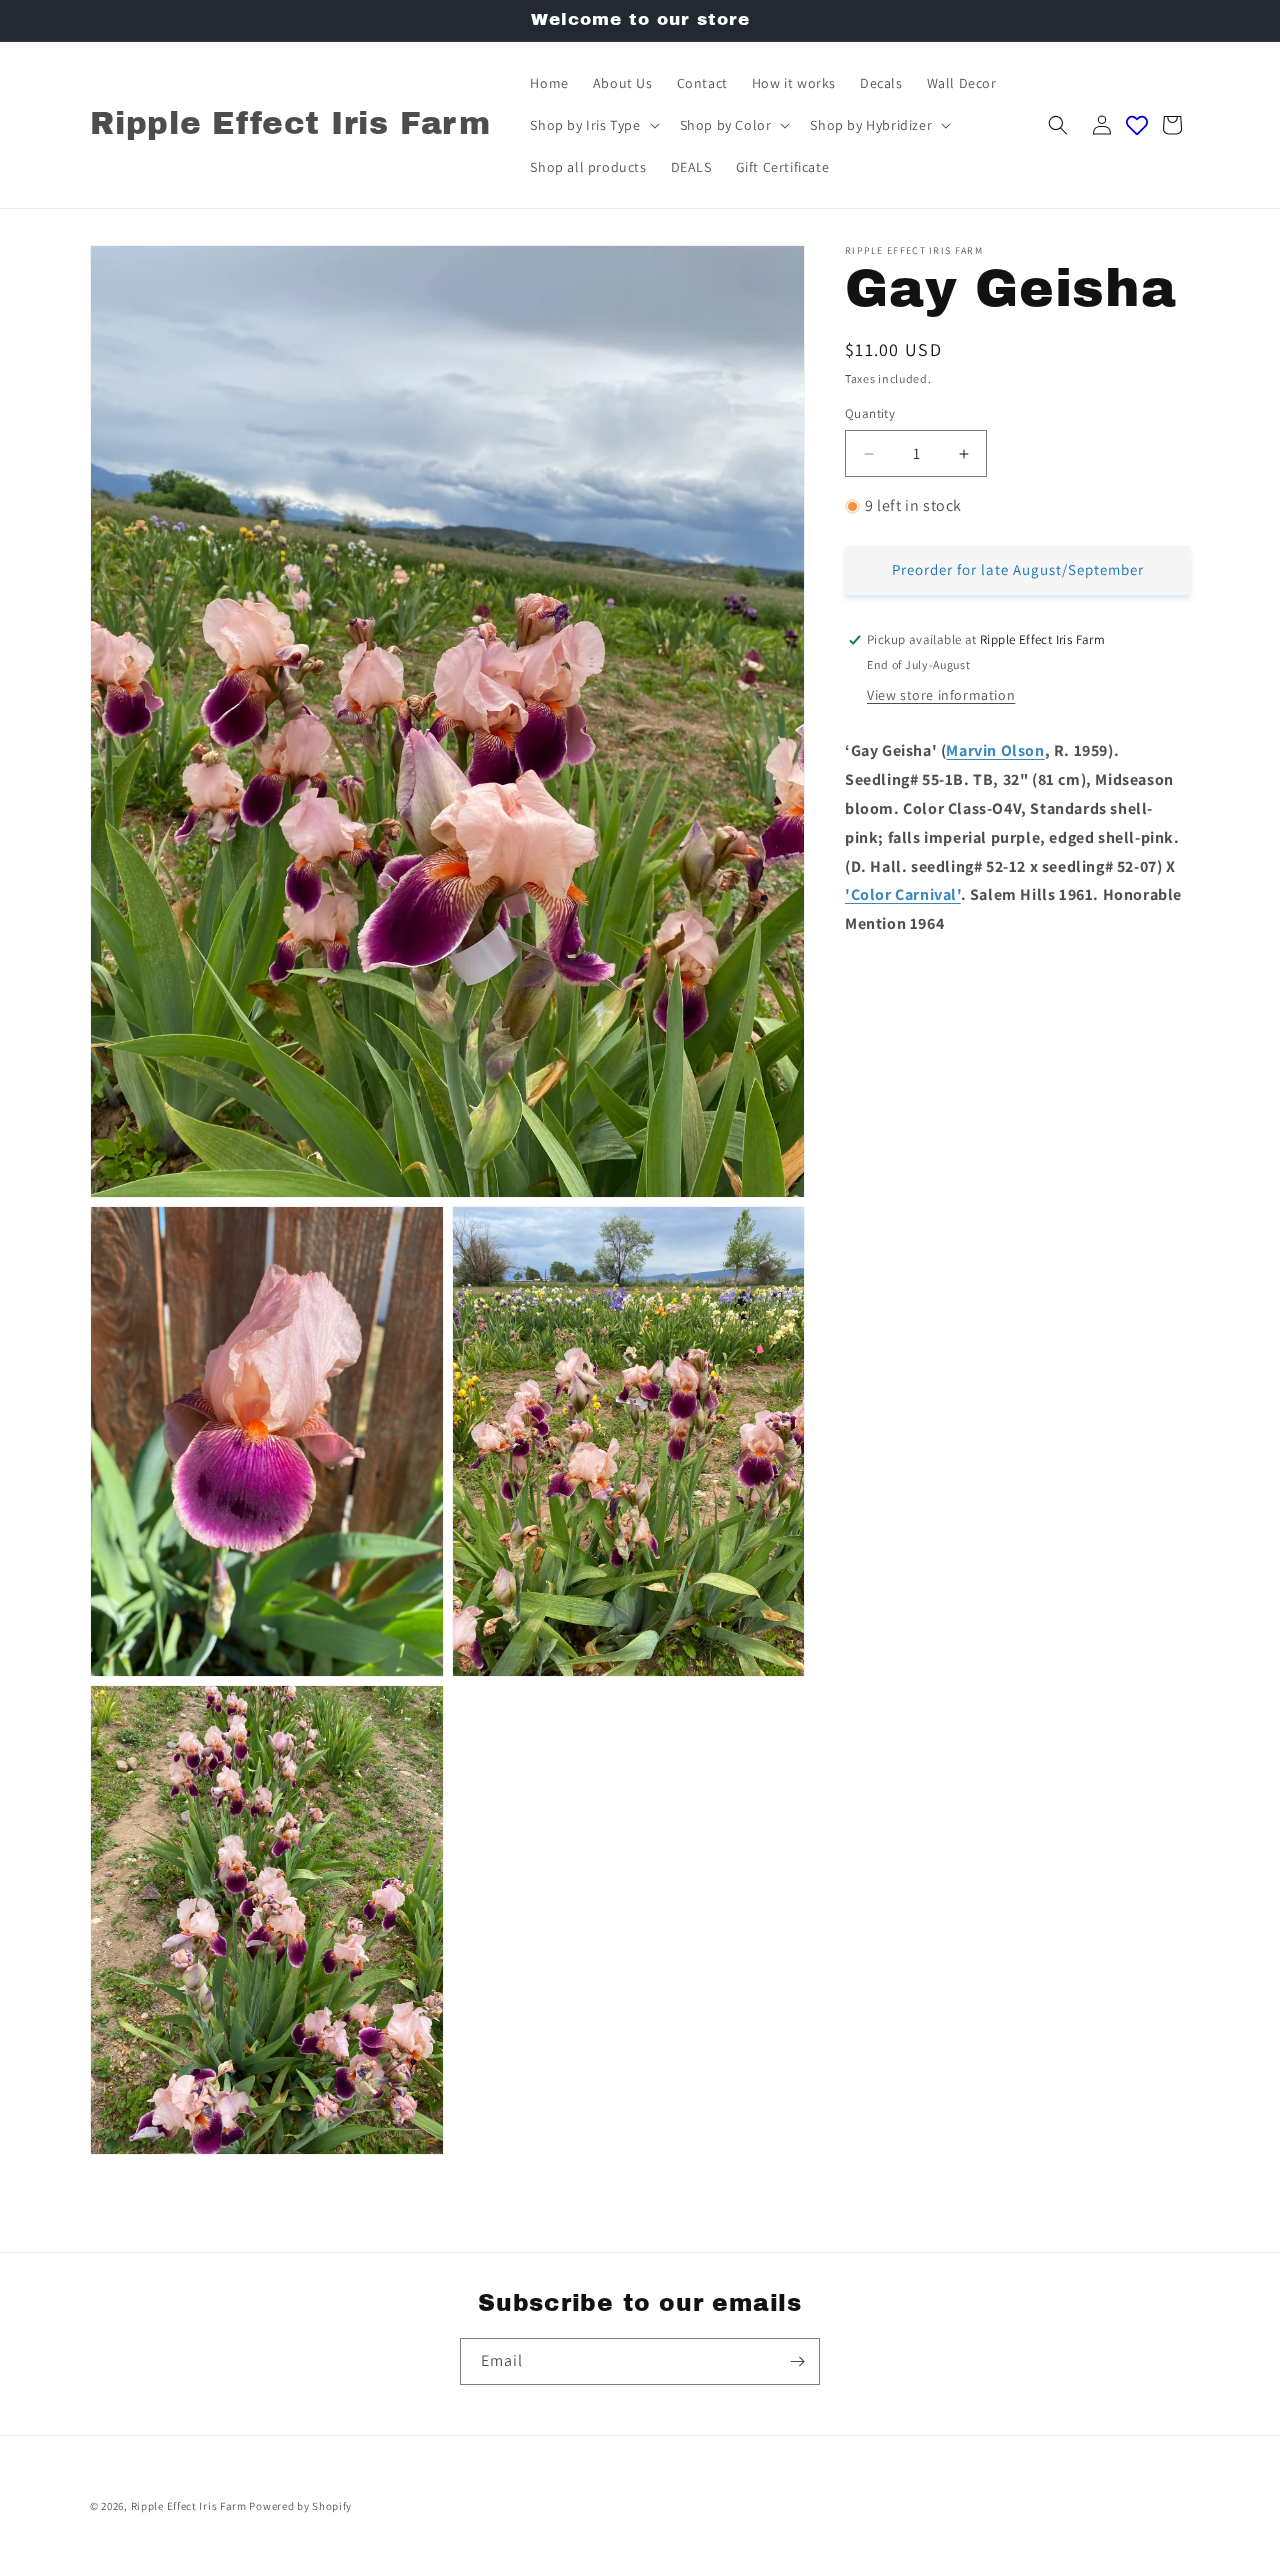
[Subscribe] (797, 2361)
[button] (592, 125)
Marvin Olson (995, 751)
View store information (941, 696)
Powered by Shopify (300, 2506)
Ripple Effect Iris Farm (189, 2506)
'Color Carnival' (903, 895)
